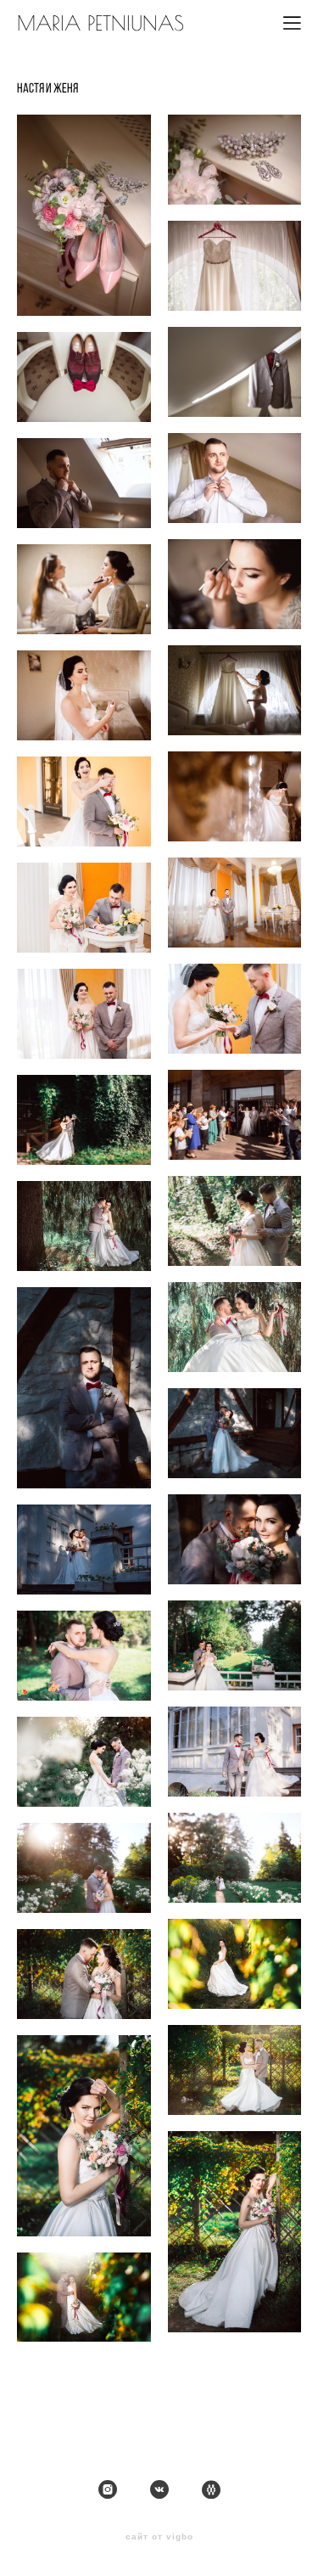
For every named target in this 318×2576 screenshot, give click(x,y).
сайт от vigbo (159, 2537)
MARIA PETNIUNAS (100, 23)
